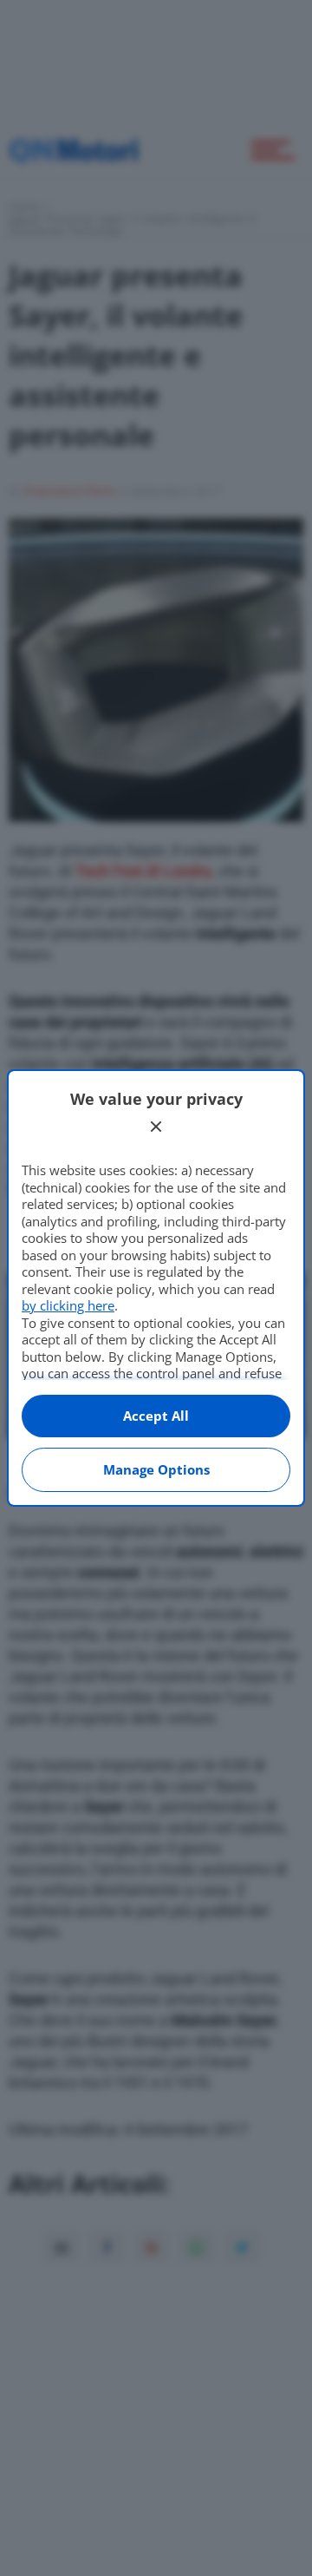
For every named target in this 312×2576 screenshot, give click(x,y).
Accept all (156, 1416)
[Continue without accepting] (156, 1127)
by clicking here (68, 1305)
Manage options (156, 1469)
